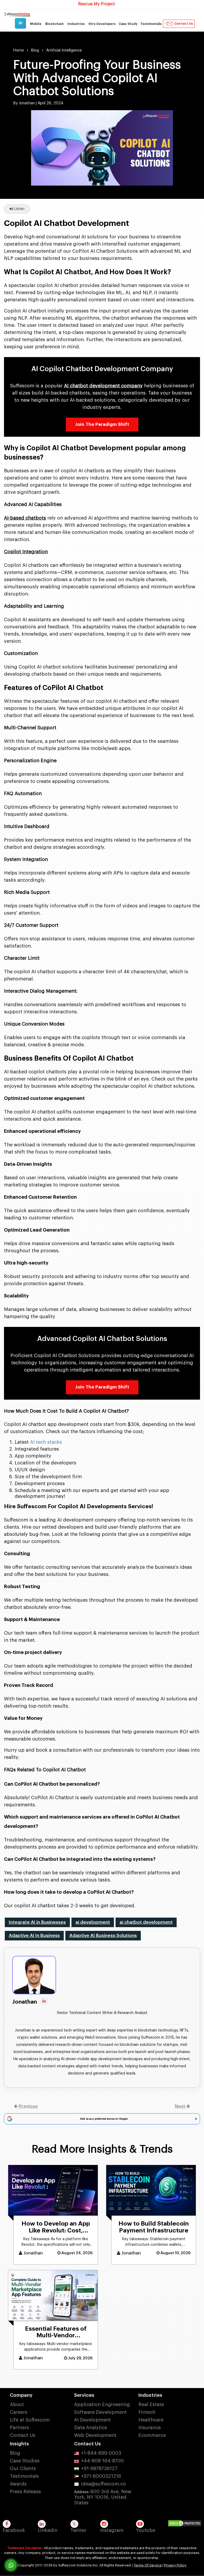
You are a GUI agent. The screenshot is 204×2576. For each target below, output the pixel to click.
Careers (19, 2412)
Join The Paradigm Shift (102, 424)
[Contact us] (11, 2565)
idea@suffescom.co (103, 2484)
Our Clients (23, 2468)
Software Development (100, 2412)
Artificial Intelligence (64, 50)
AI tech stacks (46, 1442)
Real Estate (151, 2404)
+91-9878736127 (99, 2468)
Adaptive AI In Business (34, 1936)
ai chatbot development (146, 1922)
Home (19, 50)
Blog (35, 50)
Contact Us (184, 24)
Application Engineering (102, 2404)
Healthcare (151, 2420)
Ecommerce (152, 2435)
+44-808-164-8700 (102, 2461)
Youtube (146, 2530)
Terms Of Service (148, 2565)
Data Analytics (91, 2428)
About (17, 2404)
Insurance (150, 2428)
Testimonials (151, 24)
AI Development (92, 2420)
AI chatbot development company (103, 386)
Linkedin (48, 2530)
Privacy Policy (175, 2565)
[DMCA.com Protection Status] (186, 2524)
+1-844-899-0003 (101, 2453)
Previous (28, 2106)
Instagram (112, 2530)
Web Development (95, 2435)
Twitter (78, 2530)
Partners (19, 2428)
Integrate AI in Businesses (37, 1922)
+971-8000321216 (101, 2476)
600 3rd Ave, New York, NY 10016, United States (103, 2497)
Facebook (14, 2530)
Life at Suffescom (30, 2420)
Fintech (147, 2412)
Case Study (128, 24)
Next (180, 2106)
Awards (18, 2484)
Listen (19, 209)
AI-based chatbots (25, 518)
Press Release (25, 2492)
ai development (93, 1922)
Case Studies (25, 2461)
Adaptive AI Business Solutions (103, 1936)
